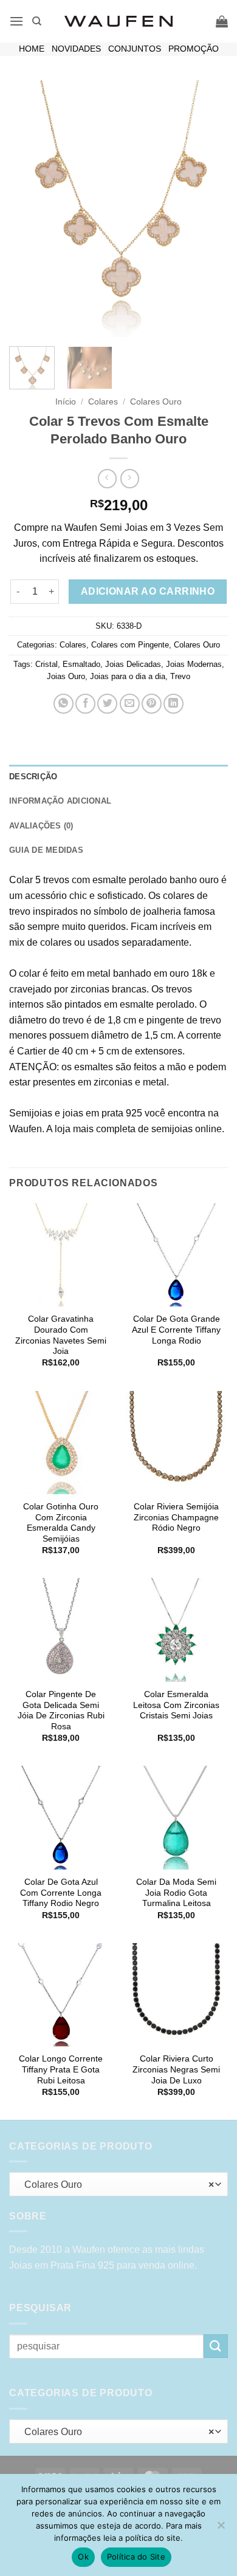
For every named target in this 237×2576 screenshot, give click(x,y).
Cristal (46, 664)
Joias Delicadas (133, 664)
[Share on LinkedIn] (173, 704)
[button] (16, 21)
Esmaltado (81, 664)
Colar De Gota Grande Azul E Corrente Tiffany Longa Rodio (176, 1330)
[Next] (208, 209)
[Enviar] (216, 2346)
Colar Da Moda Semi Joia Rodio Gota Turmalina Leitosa (176, 1893)
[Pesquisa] (37, 21)
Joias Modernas (194, 664)
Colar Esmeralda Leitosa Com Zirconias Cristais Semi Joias (176, 1705)
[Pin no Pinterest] (152, 704)
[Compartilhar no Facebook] (85, 704)
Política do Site (136, 2557)
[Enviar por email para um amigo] (130, 704)
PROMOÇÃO (194, 49)
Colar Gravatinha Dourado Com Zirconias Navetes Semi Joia (61, 1335)
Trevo (180, 676)
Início (66, 402)
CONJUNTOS (135, 49)
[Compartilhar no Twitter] (107, 704)
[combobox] (118, 2184)
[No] (221, 2529)
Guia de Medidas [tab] (46, 850)
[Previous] (29, 209)
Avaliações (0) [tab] (41, 826)
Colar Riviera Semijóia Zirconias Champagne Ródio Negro (176, 1517)
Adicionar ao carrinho (148, 591)
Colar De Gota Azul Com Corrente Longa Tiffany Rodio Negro (61, 1893)
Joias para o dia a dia (128, 676)
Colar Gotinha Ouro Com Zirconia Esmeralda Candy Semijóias (61, 1523)
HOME (32, 49)
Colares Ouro (156, 402)
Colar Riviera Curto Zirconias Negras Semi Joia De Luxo (176, 2069)
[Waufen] (118, 21)
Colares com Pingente (130, 645)
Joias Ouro (66, 676)
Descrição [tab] (33, 777)
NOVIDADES (76, 49)
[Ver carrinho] (222, 21)
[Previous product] (130, 478)
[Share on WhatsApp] (64, 704)
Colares (103, 402)
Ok (83, 2557)
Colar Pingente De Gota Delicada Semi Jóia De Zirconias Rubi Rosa (61, 1710)
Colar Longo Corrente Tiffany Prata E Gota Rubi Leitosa (61, 2069)
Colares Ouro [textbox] (115, 2185)
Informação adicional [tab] (60, 801)
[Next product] (107, 478)
